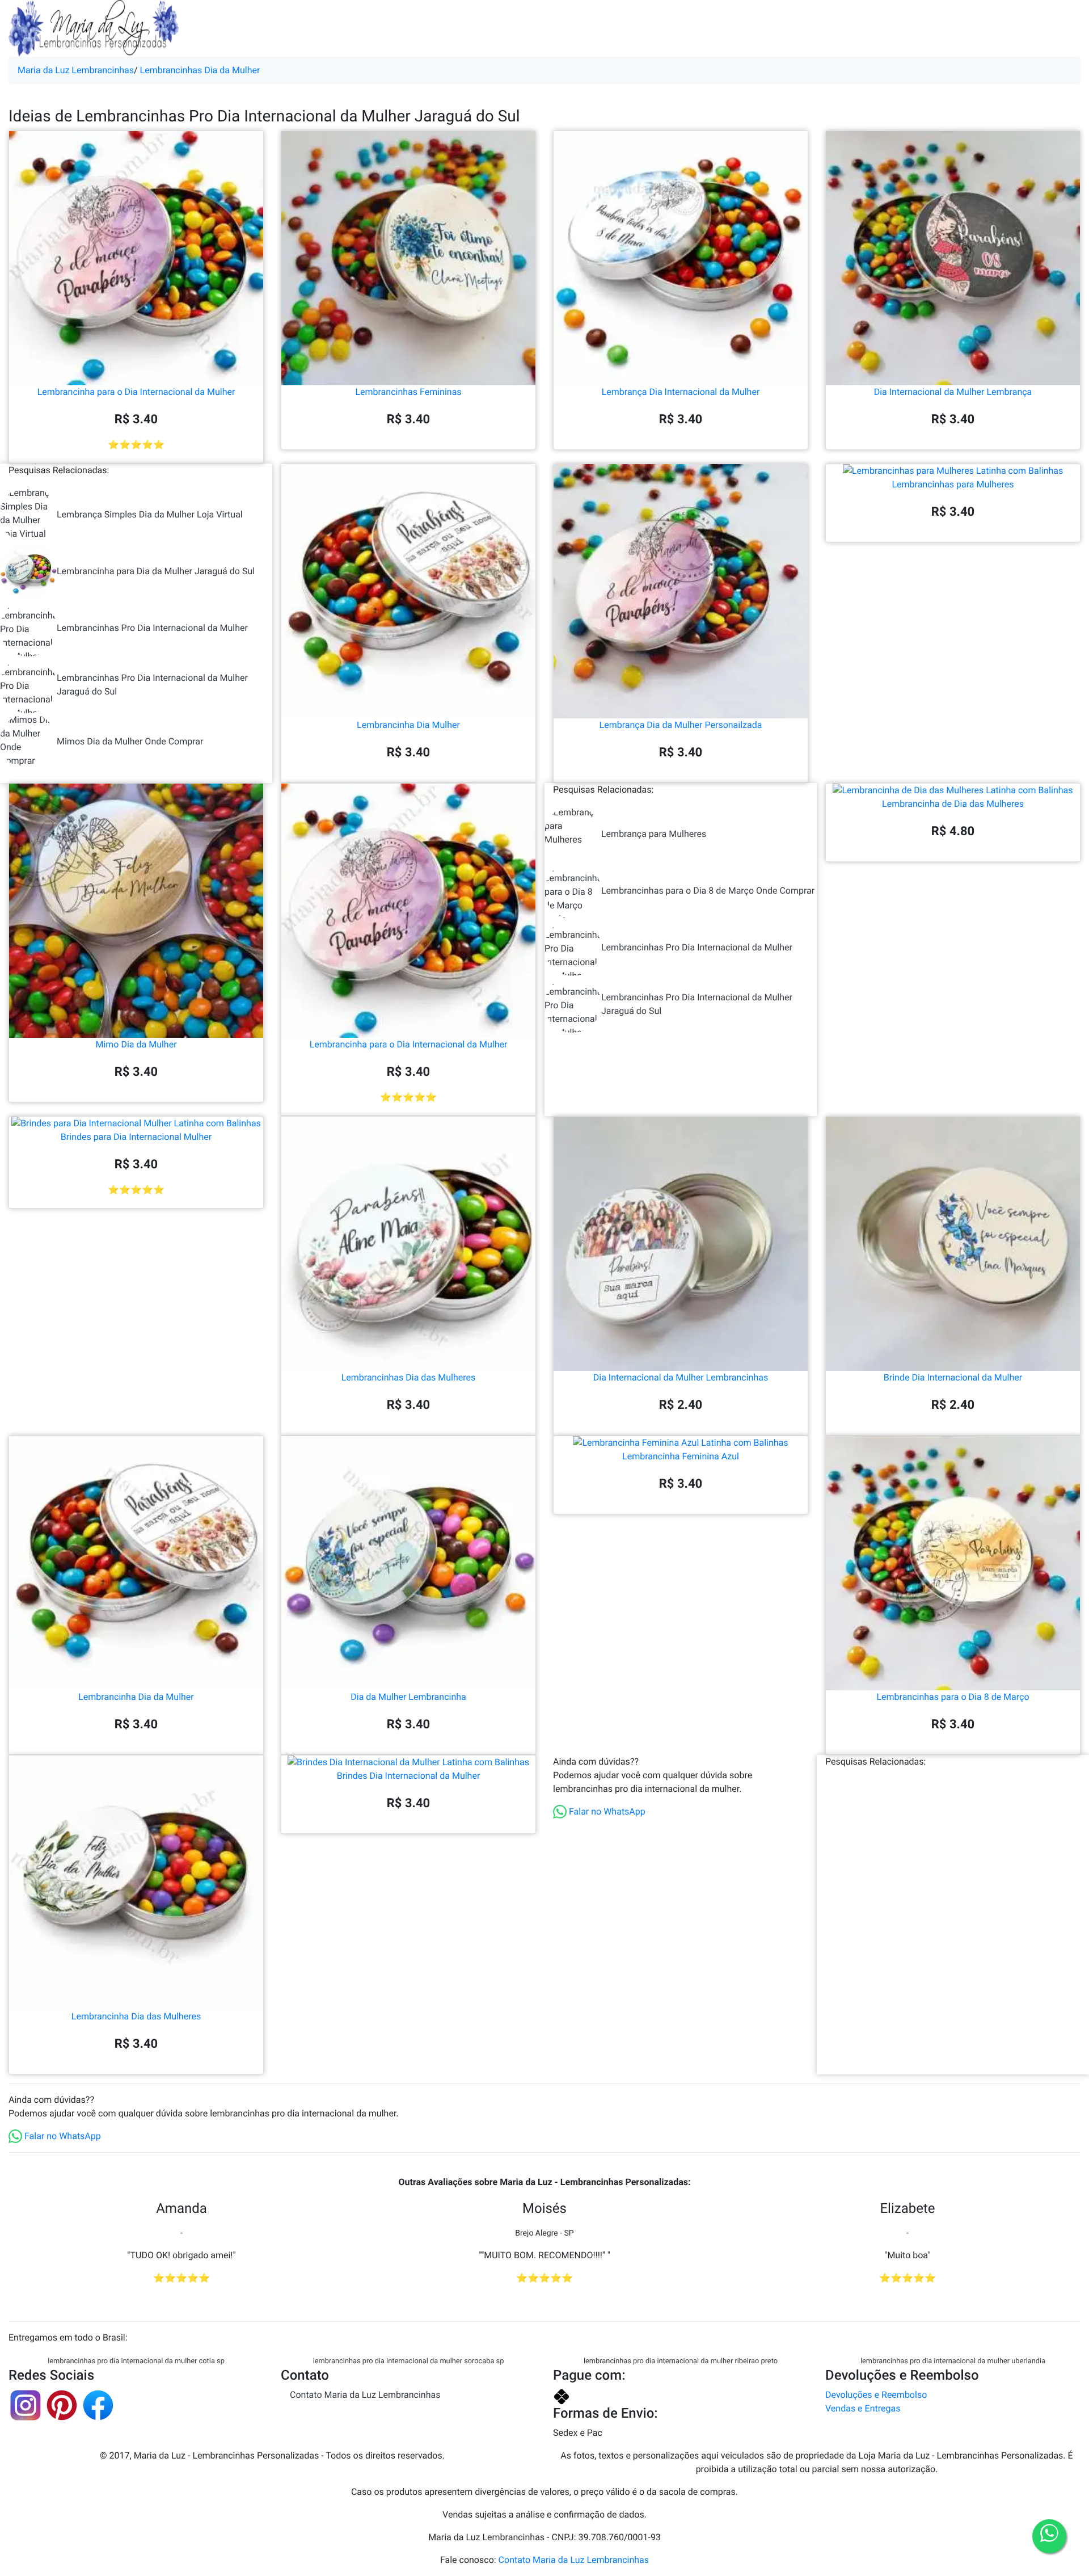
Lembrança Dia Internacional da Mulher (681, 392)
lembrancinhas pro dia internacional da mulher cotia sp (136, 2361)
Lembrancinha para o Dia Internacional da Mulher (136, 392)
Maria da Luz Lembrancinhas (76, 70)
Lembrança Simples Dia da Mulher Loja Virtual (150, 514)
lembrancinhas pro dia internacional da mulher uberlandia (953, 2361)
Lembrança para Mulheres (654, 834)
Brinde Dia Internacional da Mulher (953, 1377)
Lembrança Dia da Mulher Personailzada (681, 725)
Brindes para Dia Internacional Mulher (136, 1137)
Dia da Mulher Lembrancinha (408, 1697)
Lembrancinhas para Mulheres (953, 484)
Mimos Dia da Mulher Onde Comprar (130, 741)
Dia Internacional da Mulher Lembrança (953, 392)
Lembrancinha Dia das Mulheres (136, 2016)
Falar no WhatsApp (606, 1811)
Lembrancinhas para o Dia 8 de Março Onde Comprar (708, 891)
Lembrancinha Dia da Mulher (136, 1697)
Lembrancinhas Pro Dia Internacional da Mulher (152, 628)
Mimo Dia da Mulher (136, 1044)
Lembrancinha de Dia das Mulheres (953, 804)
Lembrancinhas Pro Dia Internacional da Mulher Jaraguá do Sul (152, 685)
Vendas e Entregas (863, 2408)
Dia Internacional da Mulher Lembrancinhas (681, 1377)
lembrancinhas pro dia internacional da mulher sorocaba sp (409, 2361)
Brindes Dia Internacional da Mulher (409, 1776)
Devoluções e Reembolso (876, 2395)
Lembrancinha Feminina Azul (681, 1456)
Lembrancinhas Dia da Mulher (200, 70)
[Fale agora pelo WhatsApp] (1049, 2536)
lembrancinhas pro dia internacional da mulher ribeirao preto (681, 2361)
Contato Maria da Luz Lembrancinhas (365, 2395)
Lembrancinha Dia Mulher (408, 725)
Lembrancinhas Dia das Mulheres (409, 1377)
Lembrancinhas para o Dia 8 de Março (953, 1697)
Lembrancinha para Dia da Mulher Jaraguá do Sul (156, 571)
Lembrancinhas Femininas (408, 392)
